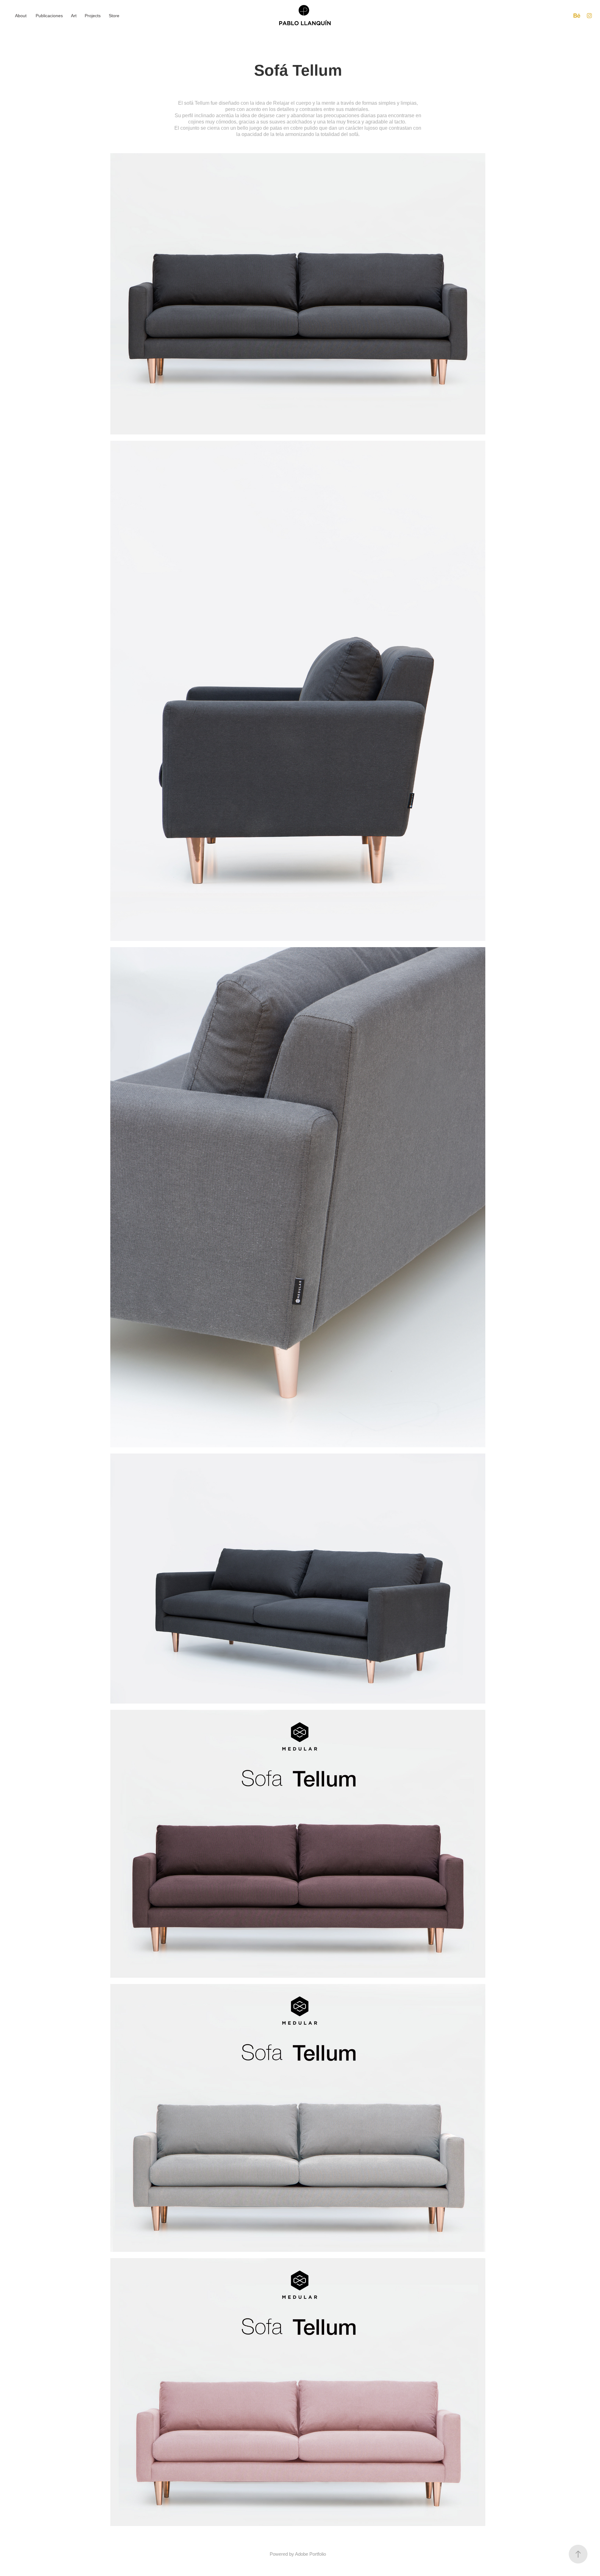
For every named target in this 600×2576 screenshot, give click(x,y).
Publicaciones (49, 16)
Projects (93, 16)
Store (114, 16)
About (21, 16)
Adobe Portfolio (310, 2554)
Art (74, 16)
